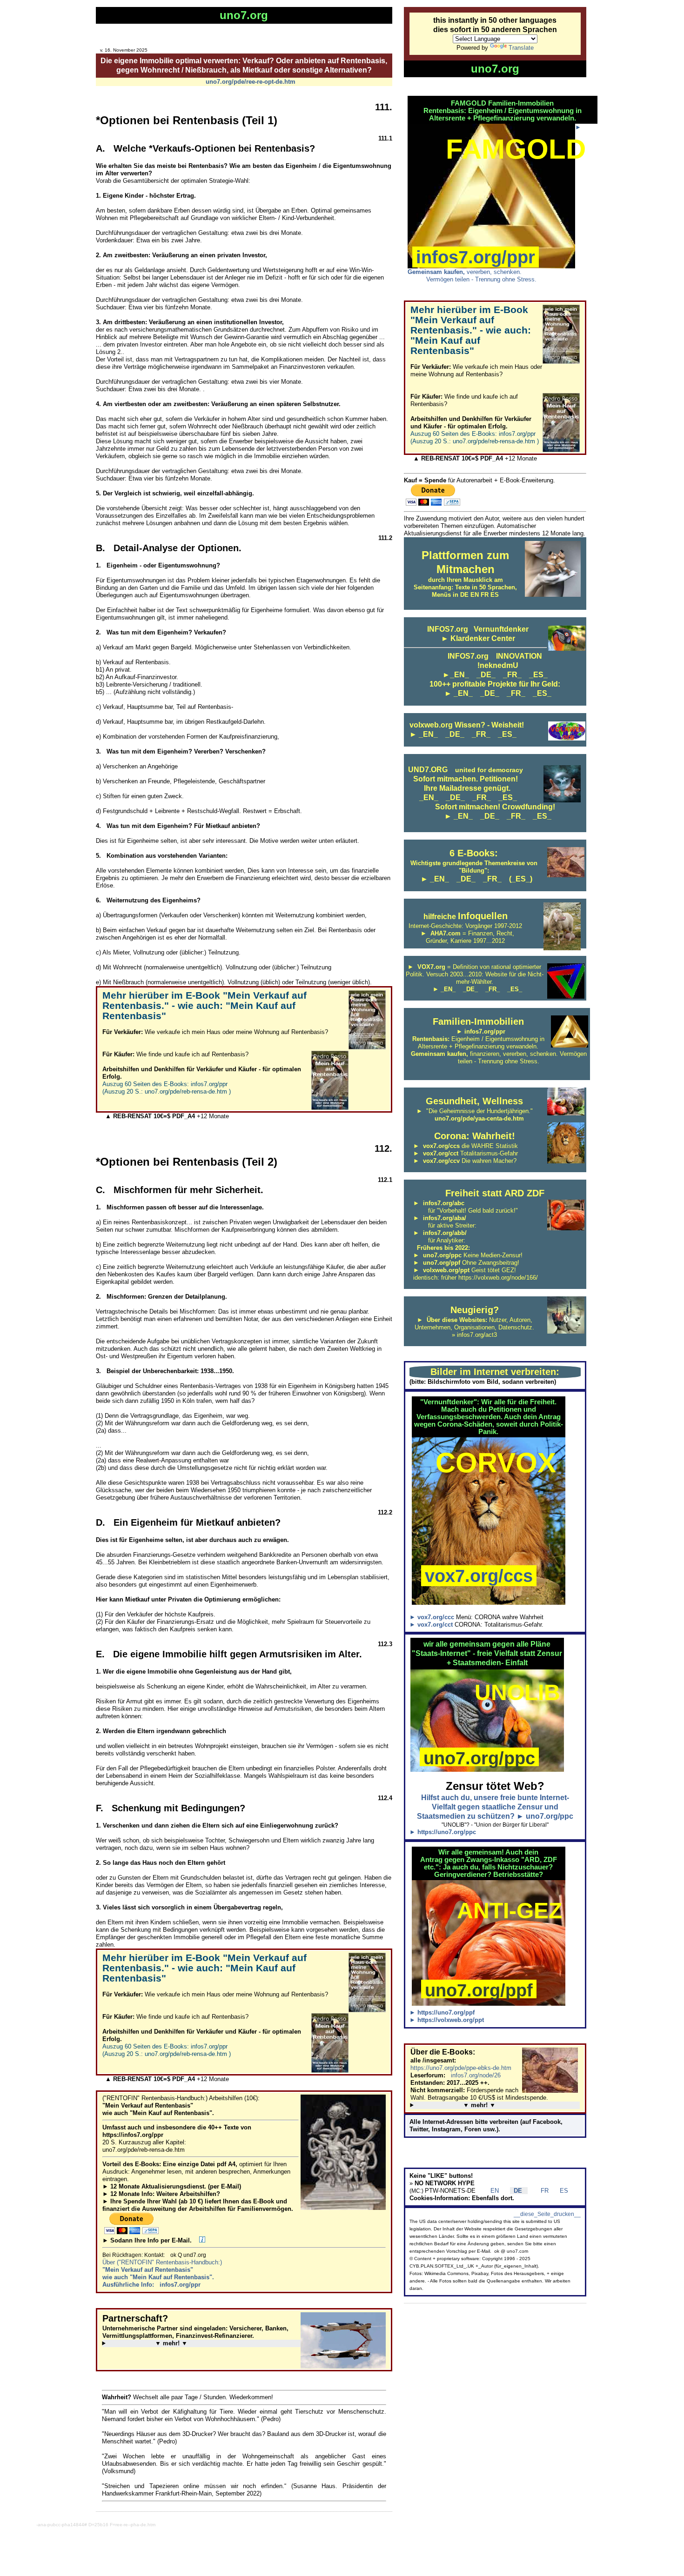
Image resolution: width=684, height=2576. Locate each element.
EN (491, 2191)
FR (541, 2191)
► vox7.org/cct (432, 1625)
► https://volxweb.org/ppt (447, 2020)
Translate (521, 48)
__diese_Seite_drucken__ (547, 2214)
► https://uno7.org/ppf (442, 2012)
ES (559, 2191)
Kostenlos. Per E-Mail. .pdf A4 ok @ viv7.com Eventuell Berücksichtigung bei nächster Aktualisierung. (491, 2105)
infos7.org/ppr (476, 257)
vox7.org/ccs (479, 1576)
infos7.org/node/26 (474, 2075)
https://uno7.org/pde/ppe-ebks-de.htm (461, 2068)
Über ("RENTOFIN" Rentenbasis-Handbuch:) (162, 2273)
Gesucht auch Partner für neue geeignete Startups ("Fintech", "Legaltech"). (196, 2343)
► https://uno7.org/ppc (443, 1832)
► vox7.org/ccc (433, 1617)
